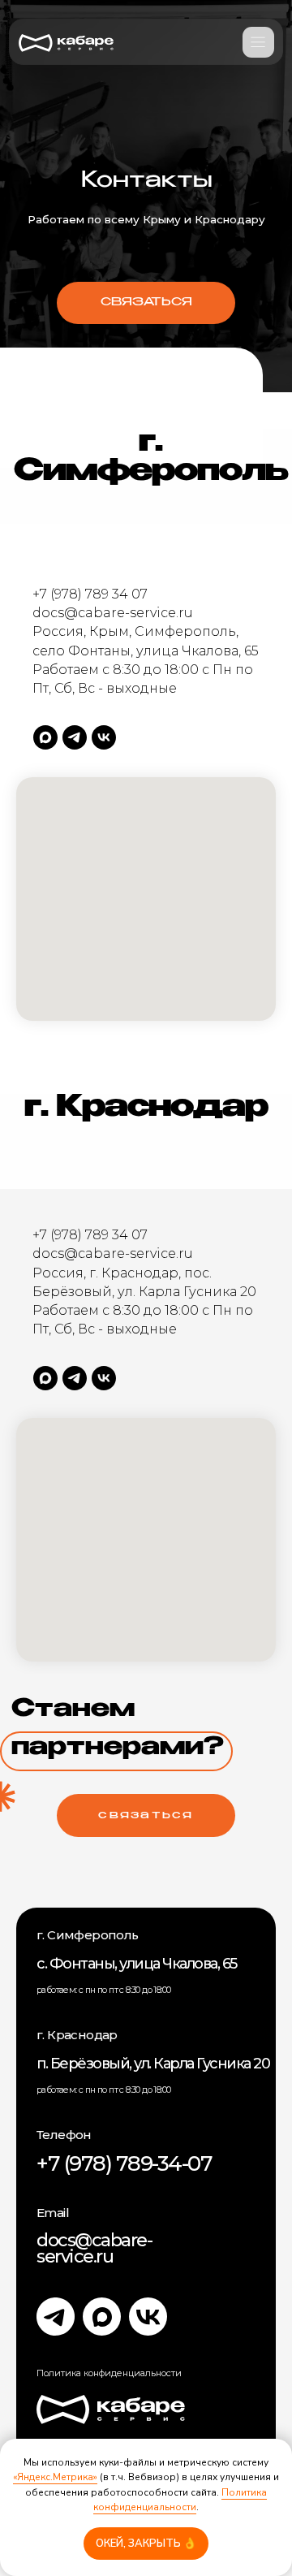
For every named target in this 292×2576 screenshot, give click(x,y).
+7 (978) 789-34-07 (124, 2163)
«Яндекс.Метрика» (55, 2477)
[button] (146, 303)
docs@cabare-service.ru (94, 2248)
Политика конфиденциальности (180, 2500)
